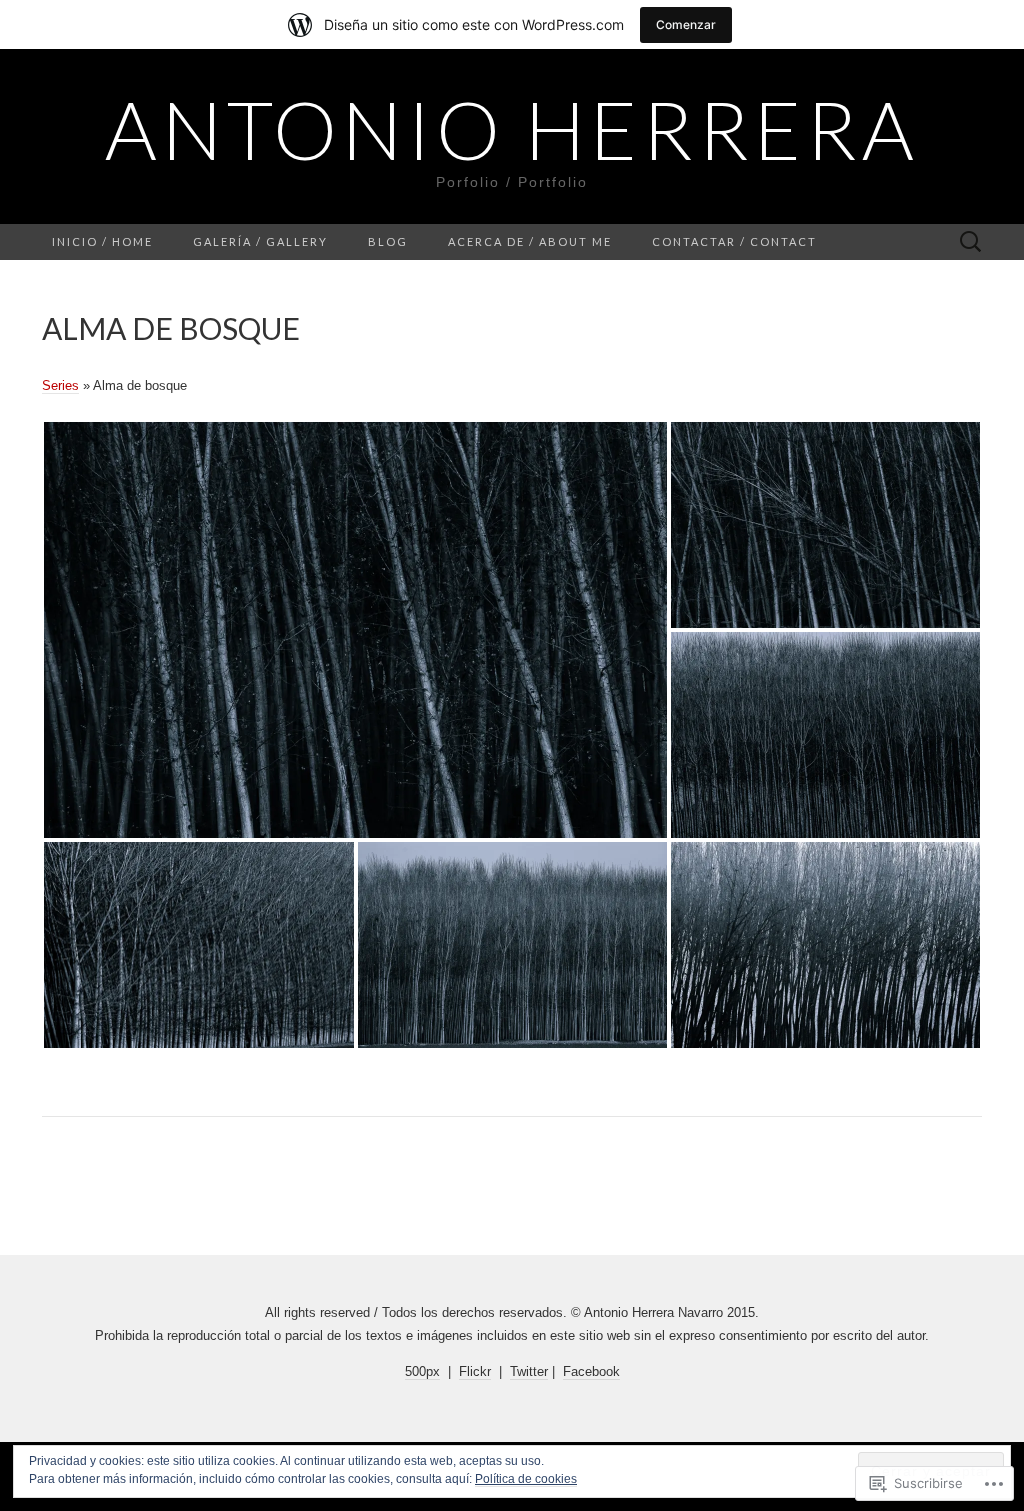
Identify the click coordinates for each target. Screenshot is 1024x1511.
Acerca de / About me (530, 241)
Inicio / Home (102, 241)
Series (60, 385)
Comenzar (686, 24)
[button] (355, 630)
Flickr (475, 1371)
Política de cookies (526, 1479)
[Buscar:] (971, 242)
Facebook (591, 1371)
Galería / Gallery (260, 241)
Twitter (529, 1371)
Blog (388, 241)
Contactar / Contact (734, 241)
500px (422, 1371)
